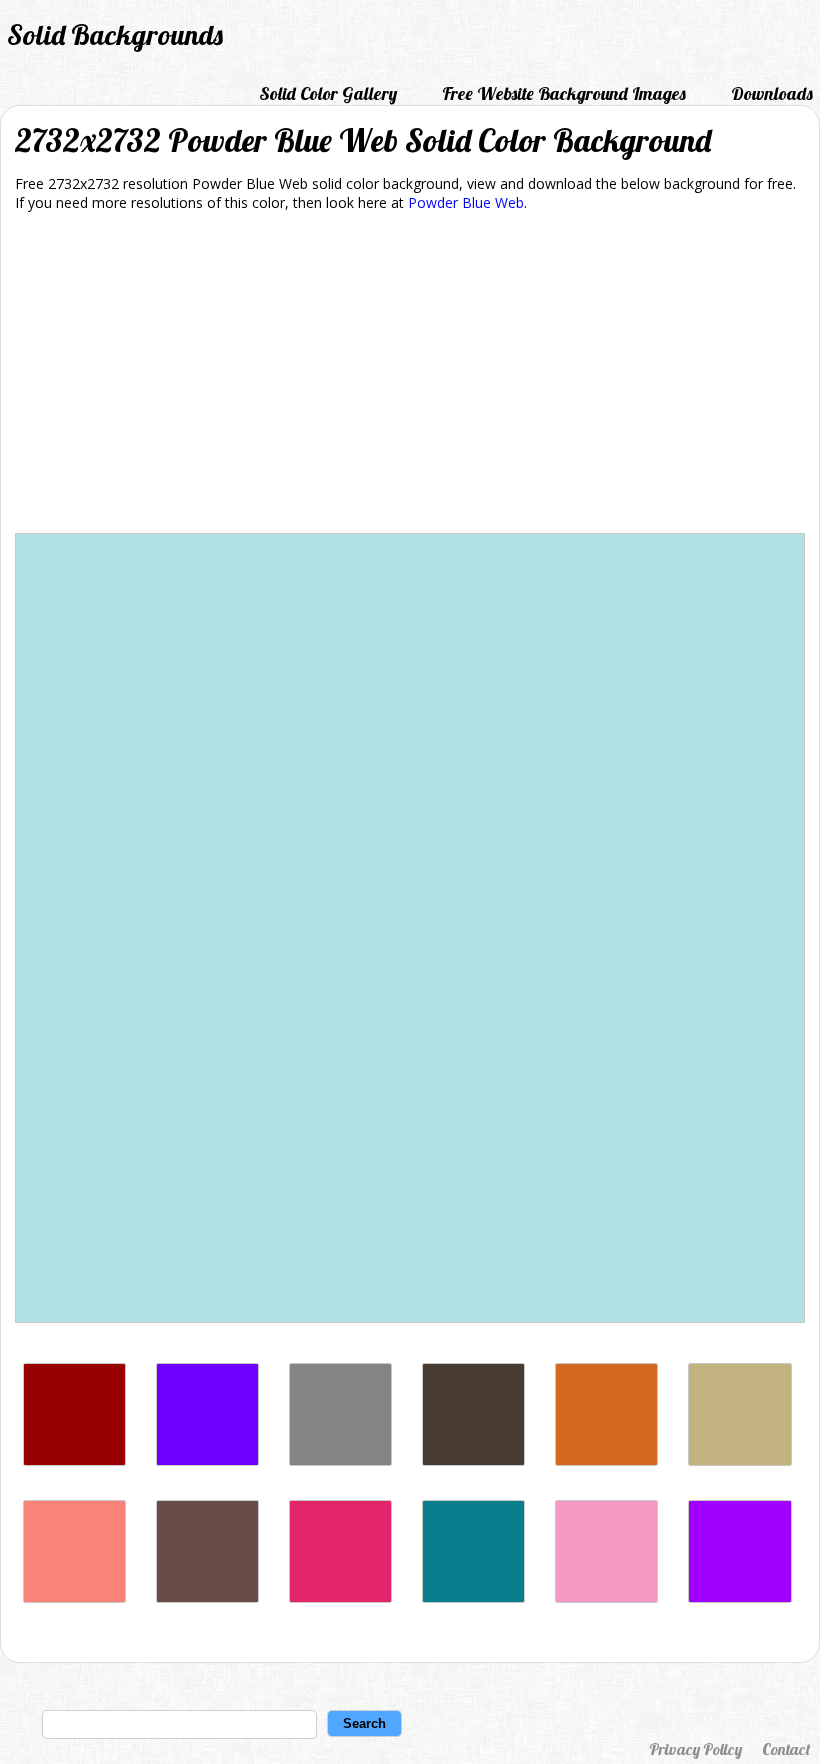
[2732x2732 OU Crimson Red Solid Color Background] (74, 1460)
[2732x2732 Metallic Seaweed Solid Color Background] (473, 1597)
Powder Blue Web (466, 202)
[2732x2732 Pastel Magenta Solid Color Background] (606, 1597)
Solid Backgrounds (115, 34)
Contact (786, 1749)
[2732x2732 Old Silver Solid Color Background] (340, 1460)
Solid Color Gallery (328, 93)
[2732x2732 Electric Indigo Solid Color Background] (207, 1460)
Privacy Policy (695, 1749)
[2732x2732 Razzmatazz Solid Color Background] (340, 1597)
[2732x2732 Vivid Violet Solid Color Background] (739, 1597)
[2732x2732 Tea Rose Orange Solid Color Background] (74, 1597)
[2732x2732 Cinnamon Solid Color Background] (606, 1460)
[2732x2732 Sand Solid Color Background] (739, 1460)
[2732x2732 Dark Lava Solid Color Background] (473, 1460)
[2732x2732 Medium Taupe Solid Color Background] (207, 1597)
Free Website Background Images (564, 93)
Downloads (772, 93)
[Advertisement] (410, 376)
